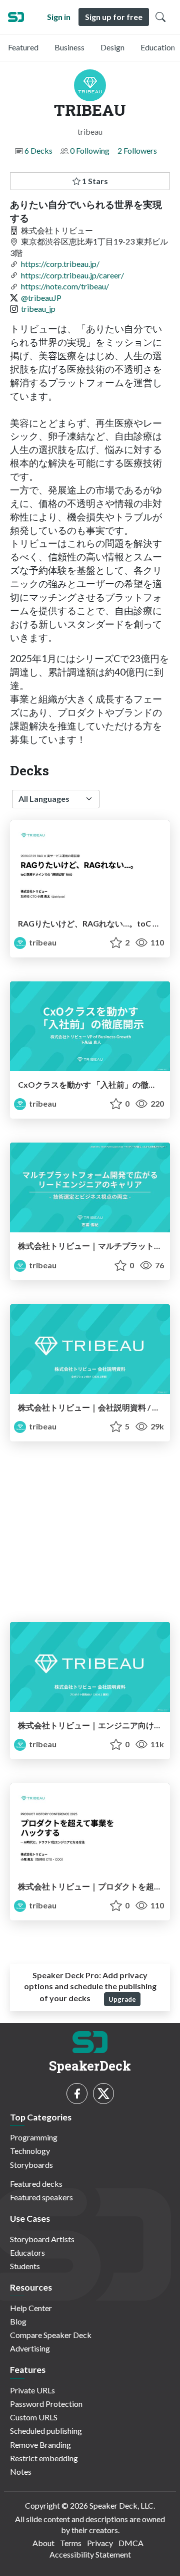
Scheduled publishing (46, 2431)
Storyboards (31, 2165)
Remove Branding (40, 2445)
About (43, 2543)
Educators (27, 2252)
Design (112, 47)
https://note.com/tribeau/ (65, 286)
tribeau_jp (38, 309)
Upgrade (122, 1999)
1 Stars (94, 181)
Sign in (59, 17)
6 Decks (38, 150)
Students (25, 2266)
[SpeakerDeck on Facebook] (77, 2094)
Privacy (100, 2543)
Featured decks (36, 2184)
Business (69, 47)
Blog (18, 2321)
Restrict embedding (44, 2458)
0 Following (90, 150)
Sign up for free (114, 17)
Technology (30, 2151)
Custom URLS (34, 2417)
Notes (21, 2471)
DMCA (131, 2543)
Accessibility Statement (90, 2554)
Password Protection (46, 2404)
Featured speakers (41, 2197)
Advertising (30, 2348)
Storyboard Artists (42, 2239)
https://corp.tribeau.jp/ (60, 264)
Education (158, 47)
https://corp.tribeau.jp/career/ (72, 275)
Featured (23, 47)
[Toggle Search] (160, 17)
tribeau (42, 942)
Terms (71, 2543)
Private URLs (32, 2390)
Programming (34, 2137)
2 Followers (137, 150)
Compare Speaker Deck (51, 2335)
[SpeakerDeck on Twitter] (103, 2094)
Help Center (31, 2308)
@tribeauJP (41, 298)
